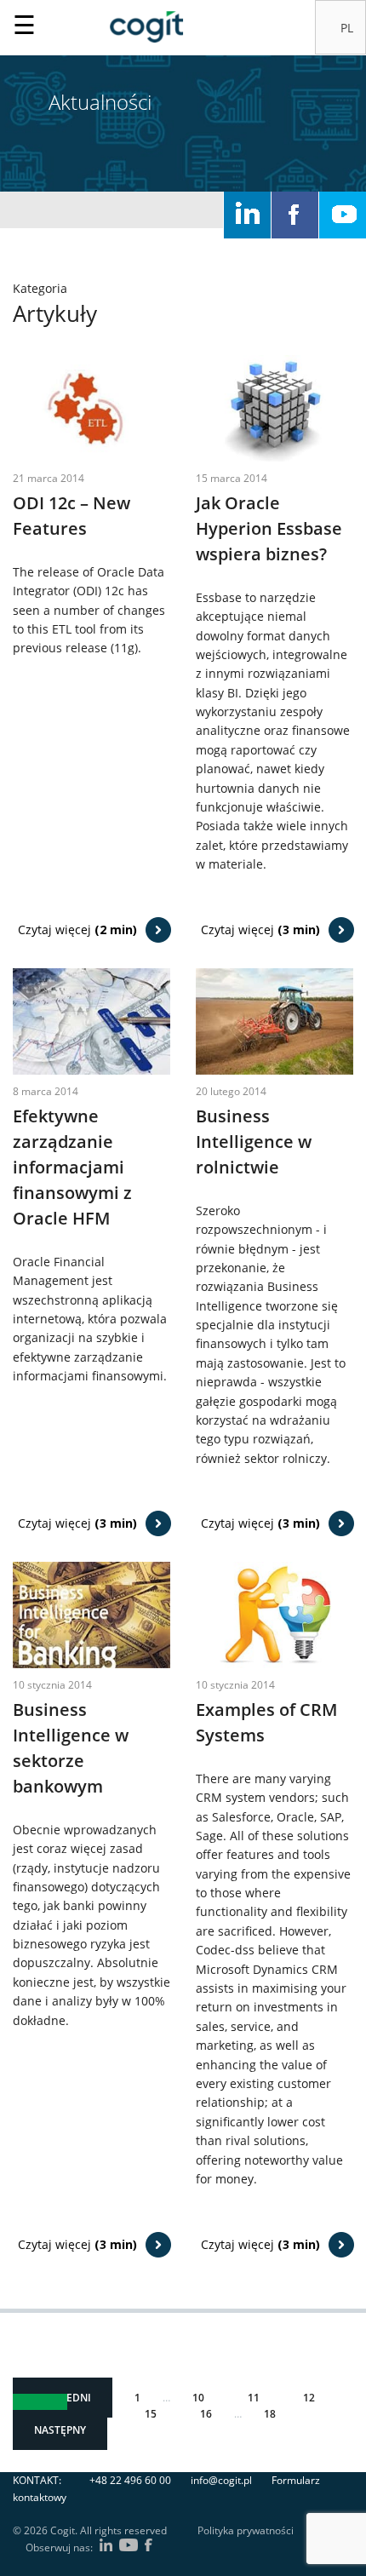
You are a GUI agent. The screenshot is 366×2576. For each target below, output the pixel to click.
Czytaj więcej (77, 929)
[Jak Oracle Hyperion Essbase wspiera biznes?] (274, 407)
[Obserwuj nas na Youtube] (343, 215)
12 (309, 2398)
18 (270, 2414)
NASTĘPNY (60, 2430)
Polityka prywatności (246, 2530)
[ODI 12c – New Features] (91, 407)
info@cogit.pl (221, 2480)
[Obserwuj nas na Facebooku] (295, 215)
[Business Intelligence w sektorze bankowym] (91, 1613)
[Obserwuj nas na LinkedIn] (247, 215)
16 (206, 2414)
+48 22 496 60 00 (130, 2480)
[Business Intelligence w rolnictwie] (274, 1020)
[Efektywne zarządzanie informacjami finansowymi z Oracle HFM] (91, 1020)
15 (151, 2414)
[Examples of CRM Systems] (274, 1613)
